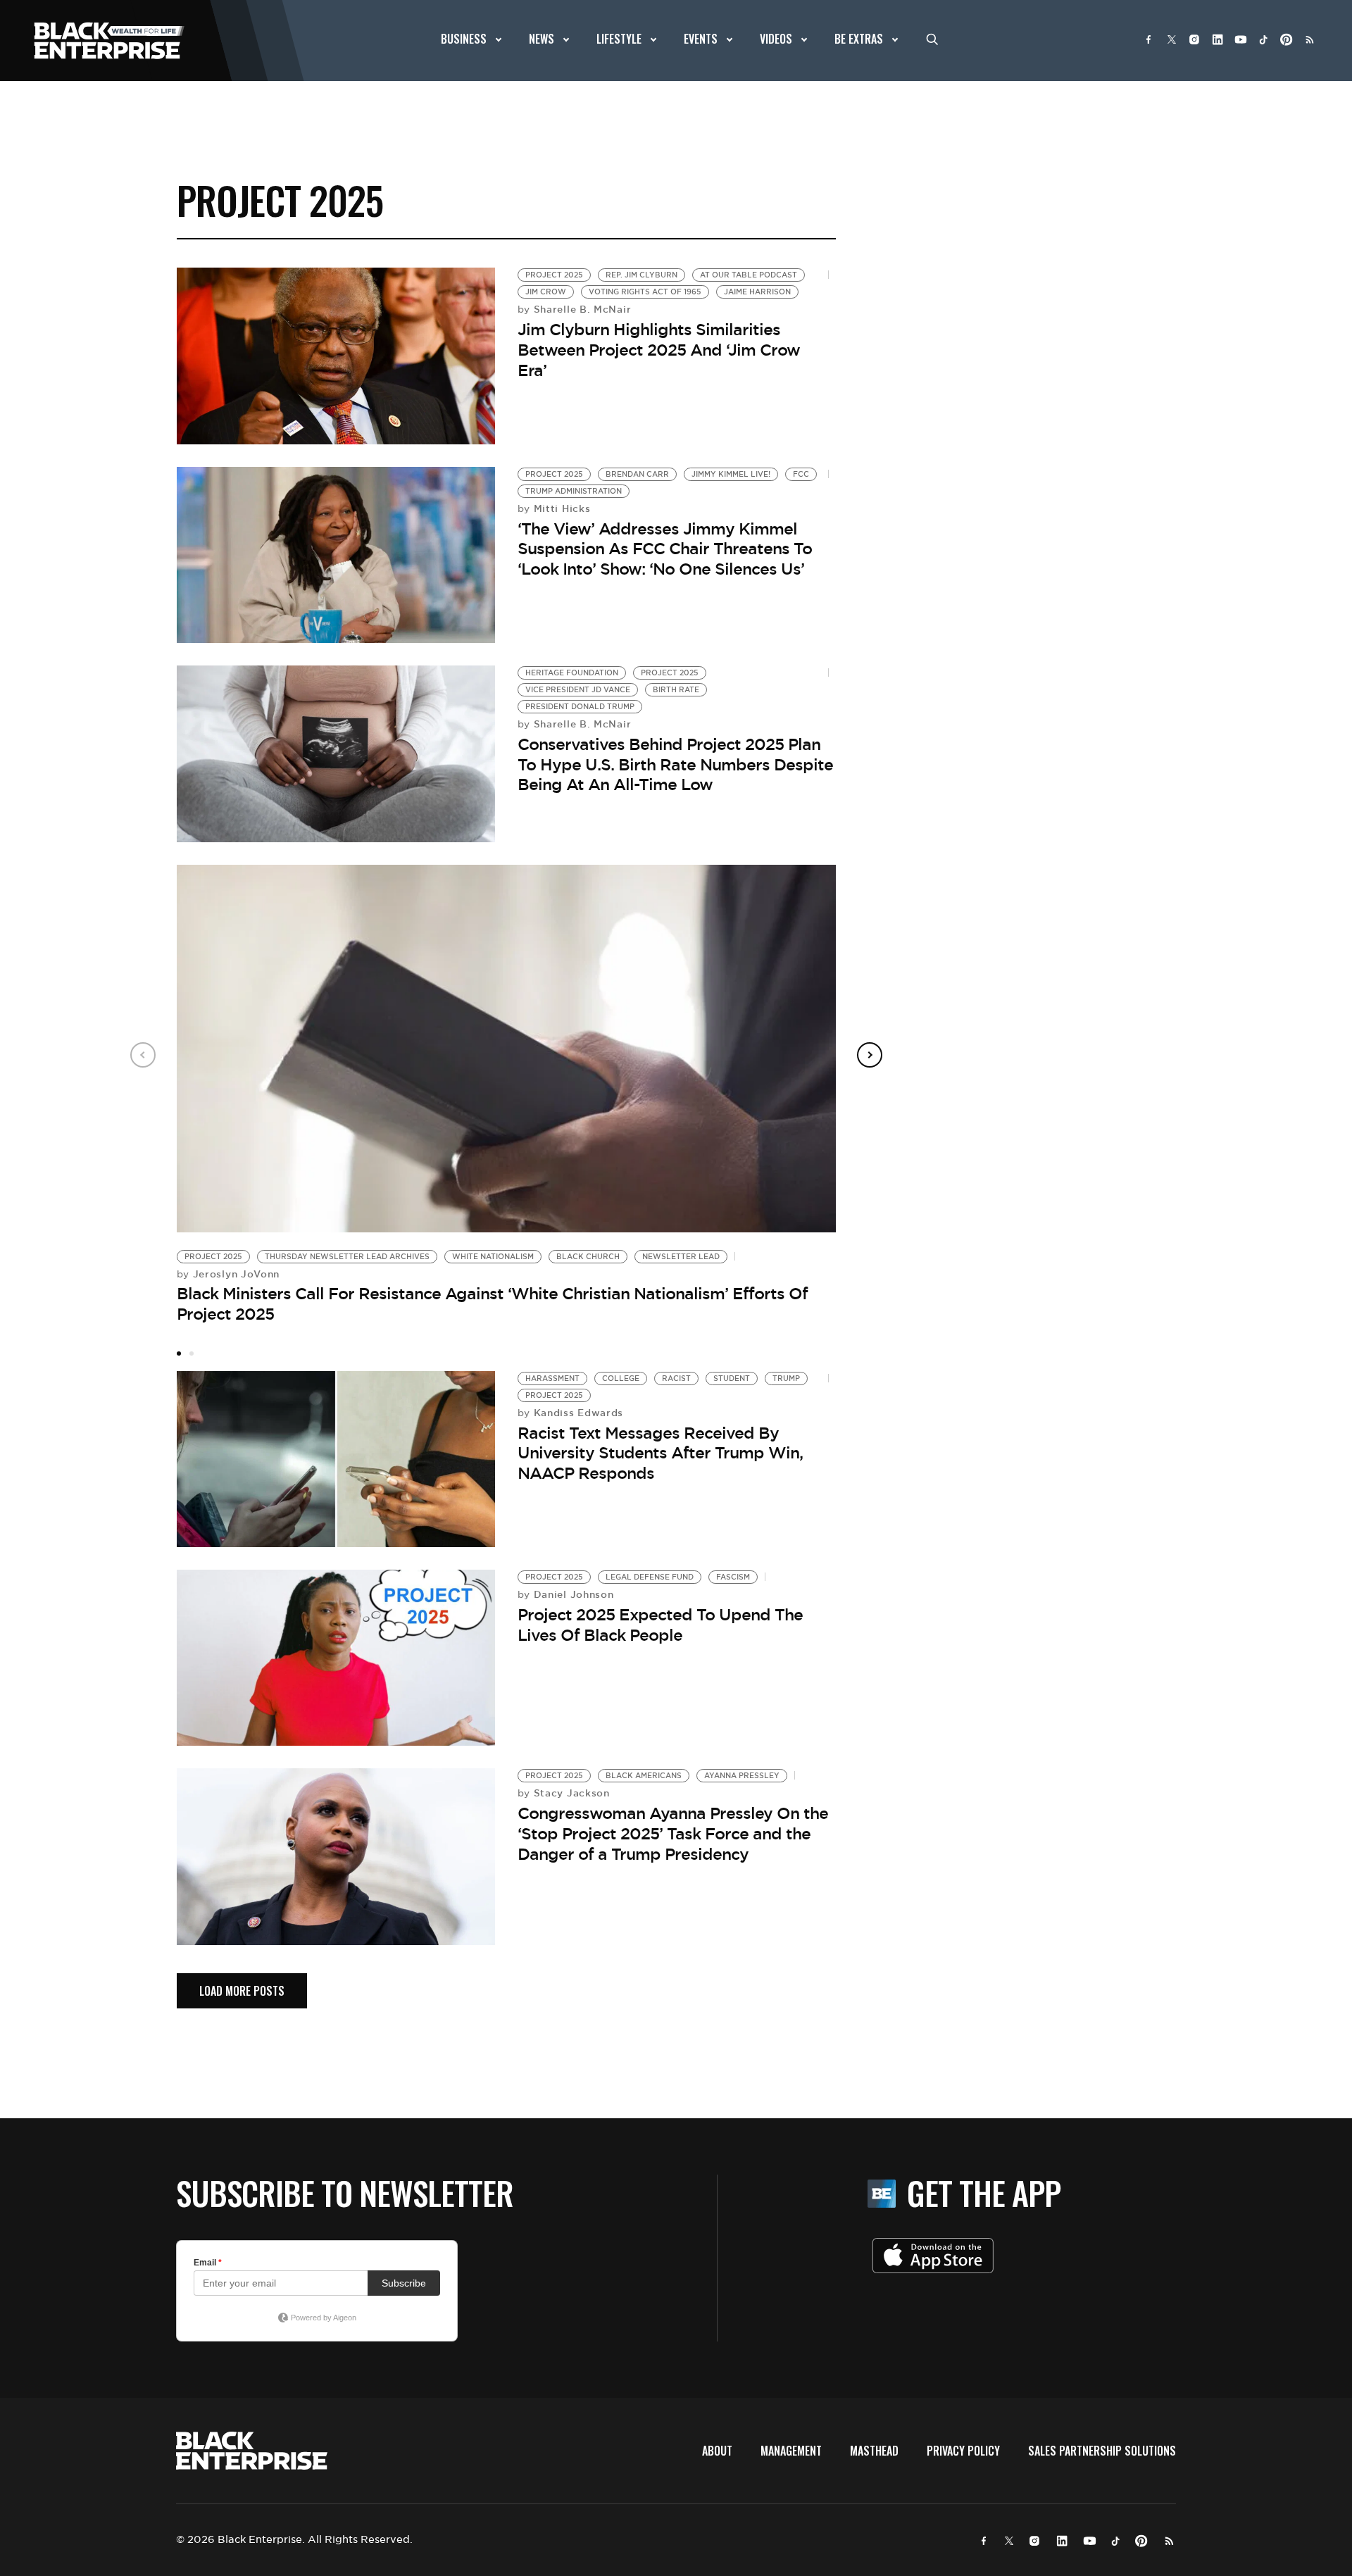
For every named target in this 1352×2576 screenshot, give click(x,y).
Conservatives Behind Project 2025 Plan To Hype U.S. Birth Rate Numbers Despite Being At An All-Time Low (675, 764)
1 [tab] (179, 1353)
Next (870, 1055)
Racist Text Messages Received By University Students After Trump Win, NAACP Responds (660, 1453)
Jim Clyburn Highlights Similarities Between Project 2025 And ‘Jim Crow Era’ (659, 350)
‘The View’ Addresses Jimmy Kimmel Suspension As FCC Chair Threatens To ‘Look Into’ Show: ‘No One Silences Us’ (665, 549)
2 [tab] (192, 1353)
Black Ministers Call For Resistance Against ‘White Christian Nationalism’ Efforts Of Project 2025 (492, 1304)
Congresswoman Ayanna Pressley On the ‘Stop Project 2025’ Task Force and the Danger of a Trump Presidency (673, 1833)
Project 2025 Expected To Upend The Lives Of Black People (660, 1625)
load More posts (242, 1991)
